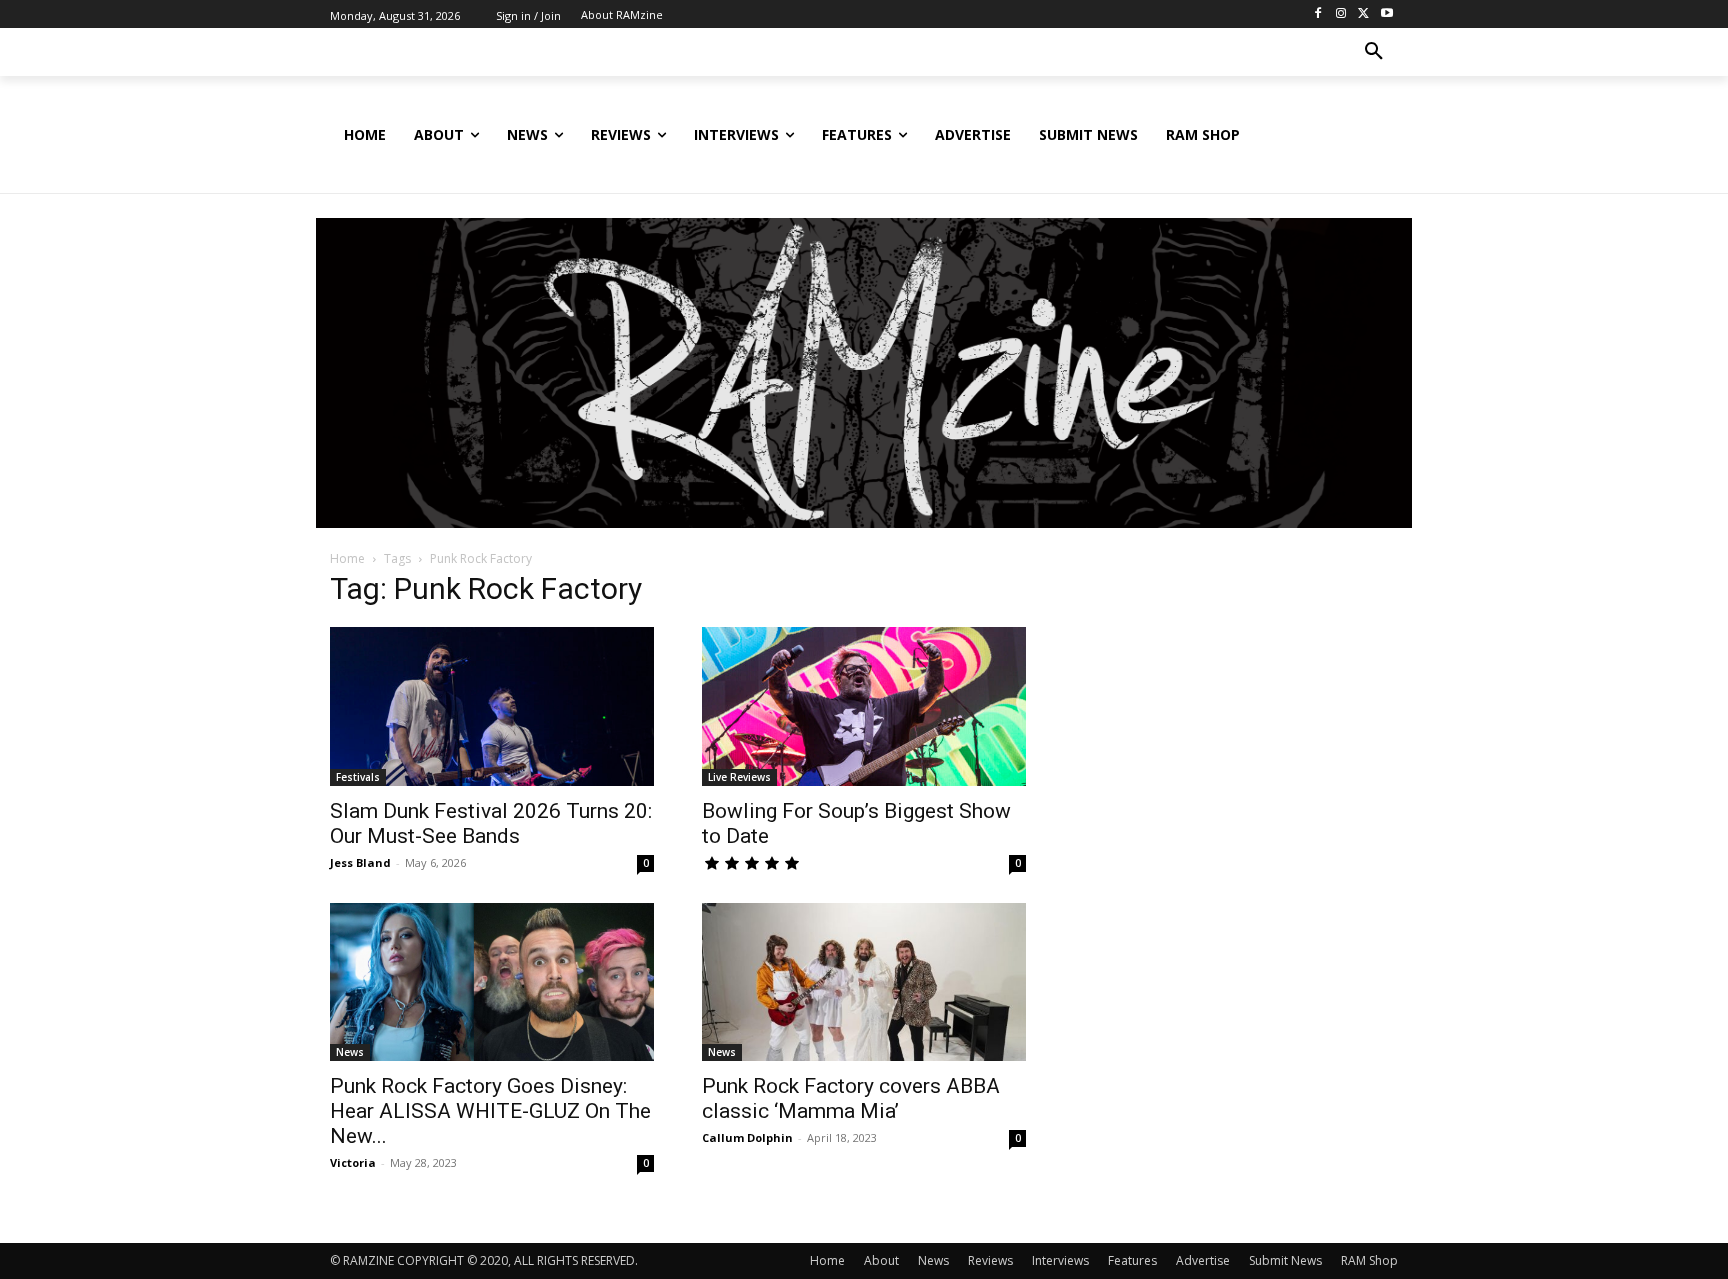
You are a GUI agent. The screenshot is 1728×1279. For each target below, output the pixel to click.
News (350, 1052)
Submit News (1285, 1260)
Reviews (990, 1260)
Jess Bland (360, 862)
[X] (1363, 14)
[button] (1374, 52)
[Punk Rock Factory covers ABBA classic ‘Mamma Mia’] (864, 982)
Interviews (1060, 1260)
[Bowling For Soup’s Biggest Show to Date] (864, 706)
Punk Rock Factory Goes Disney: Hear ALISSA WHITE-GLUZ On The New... (490, 1111)
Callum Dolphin (747, 1137)
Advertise (1203, 1260)
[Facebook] (1318, 14)
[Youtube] (1386, 14)
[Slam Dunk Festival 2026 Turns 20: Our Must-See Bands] (492, 706)
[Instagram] (1341, 14)
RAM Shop (1369, 1260)
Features (1132, 1260)
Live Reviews (739, 777)
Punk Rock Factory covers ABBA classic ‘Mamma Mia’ (851, 1098)
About (881, 1260)
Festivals (358, 777)
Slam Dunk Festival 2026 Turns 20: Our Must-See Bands (491, 823)
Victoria (353, 1162)
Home (347, 558)
